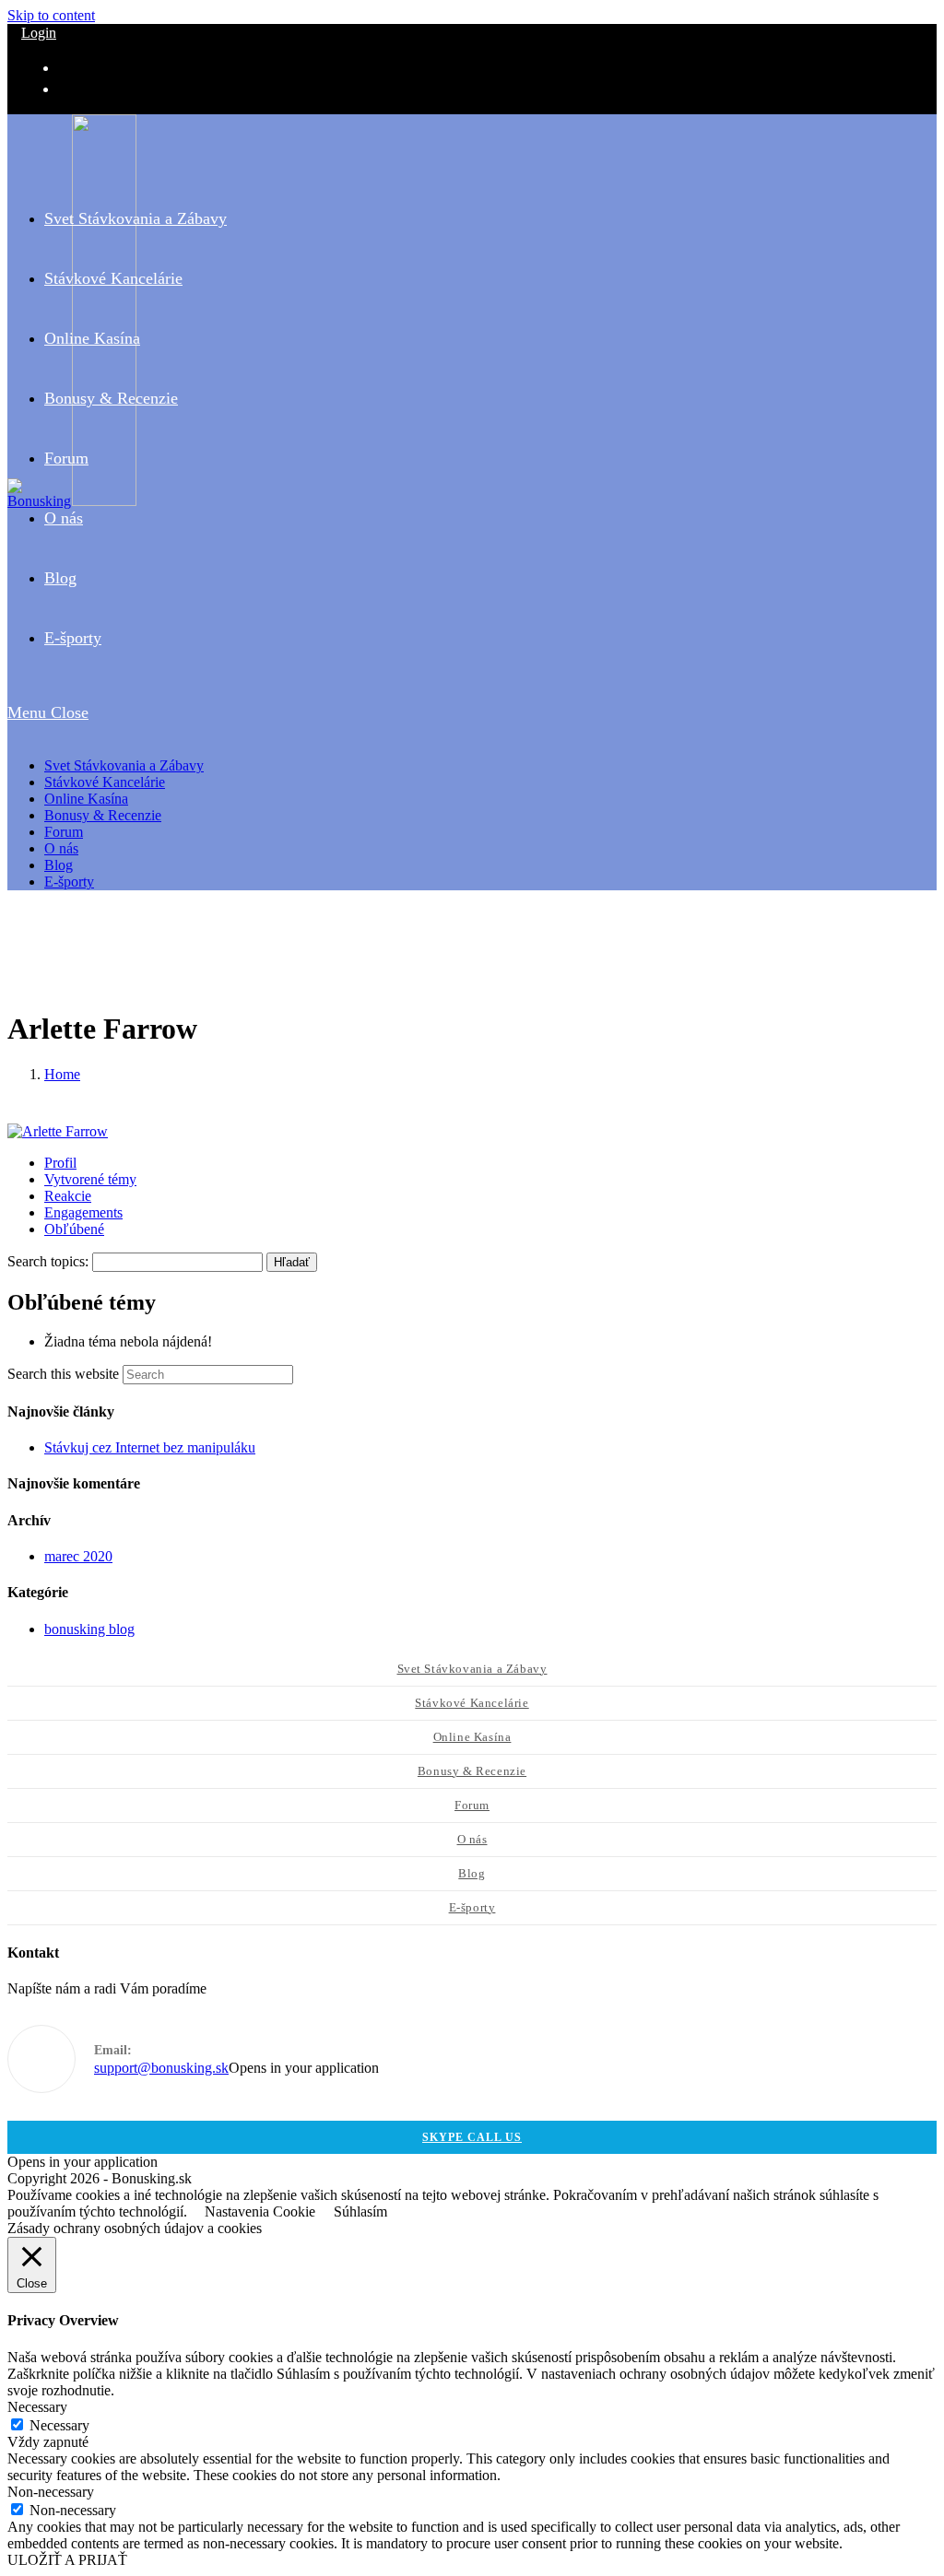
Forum (64, 832)
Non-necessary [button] (51, 2492)
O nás (61, 848)
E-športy (69, 882)
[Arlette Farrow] (58, 1131)
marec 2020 (78, 1556)
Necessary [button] (37, 2407)
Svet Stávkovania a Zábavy (124, 765)
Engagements (83, 1212)
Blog (59, 865)
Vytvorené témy (90, 1179)
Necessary (59, 2425)
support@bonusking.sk (161, 2068)
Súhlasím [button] (360, 2211)
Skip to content (51, 15)
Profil (60, 1163)
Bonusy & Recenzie (103, 815)
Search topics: (48, 1261)
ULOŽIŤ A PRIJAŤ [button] (67, 2560)
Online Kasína (86, 799)
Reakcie (68, 1196)
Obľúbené (74, 1229)
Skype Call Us (472, 2137)
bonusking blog (89, 1629)
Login (39, 33)
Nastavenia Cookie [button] (260, 2211)
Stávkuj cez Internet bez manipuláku (150, 1447)
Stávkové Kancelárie (105, 782)
